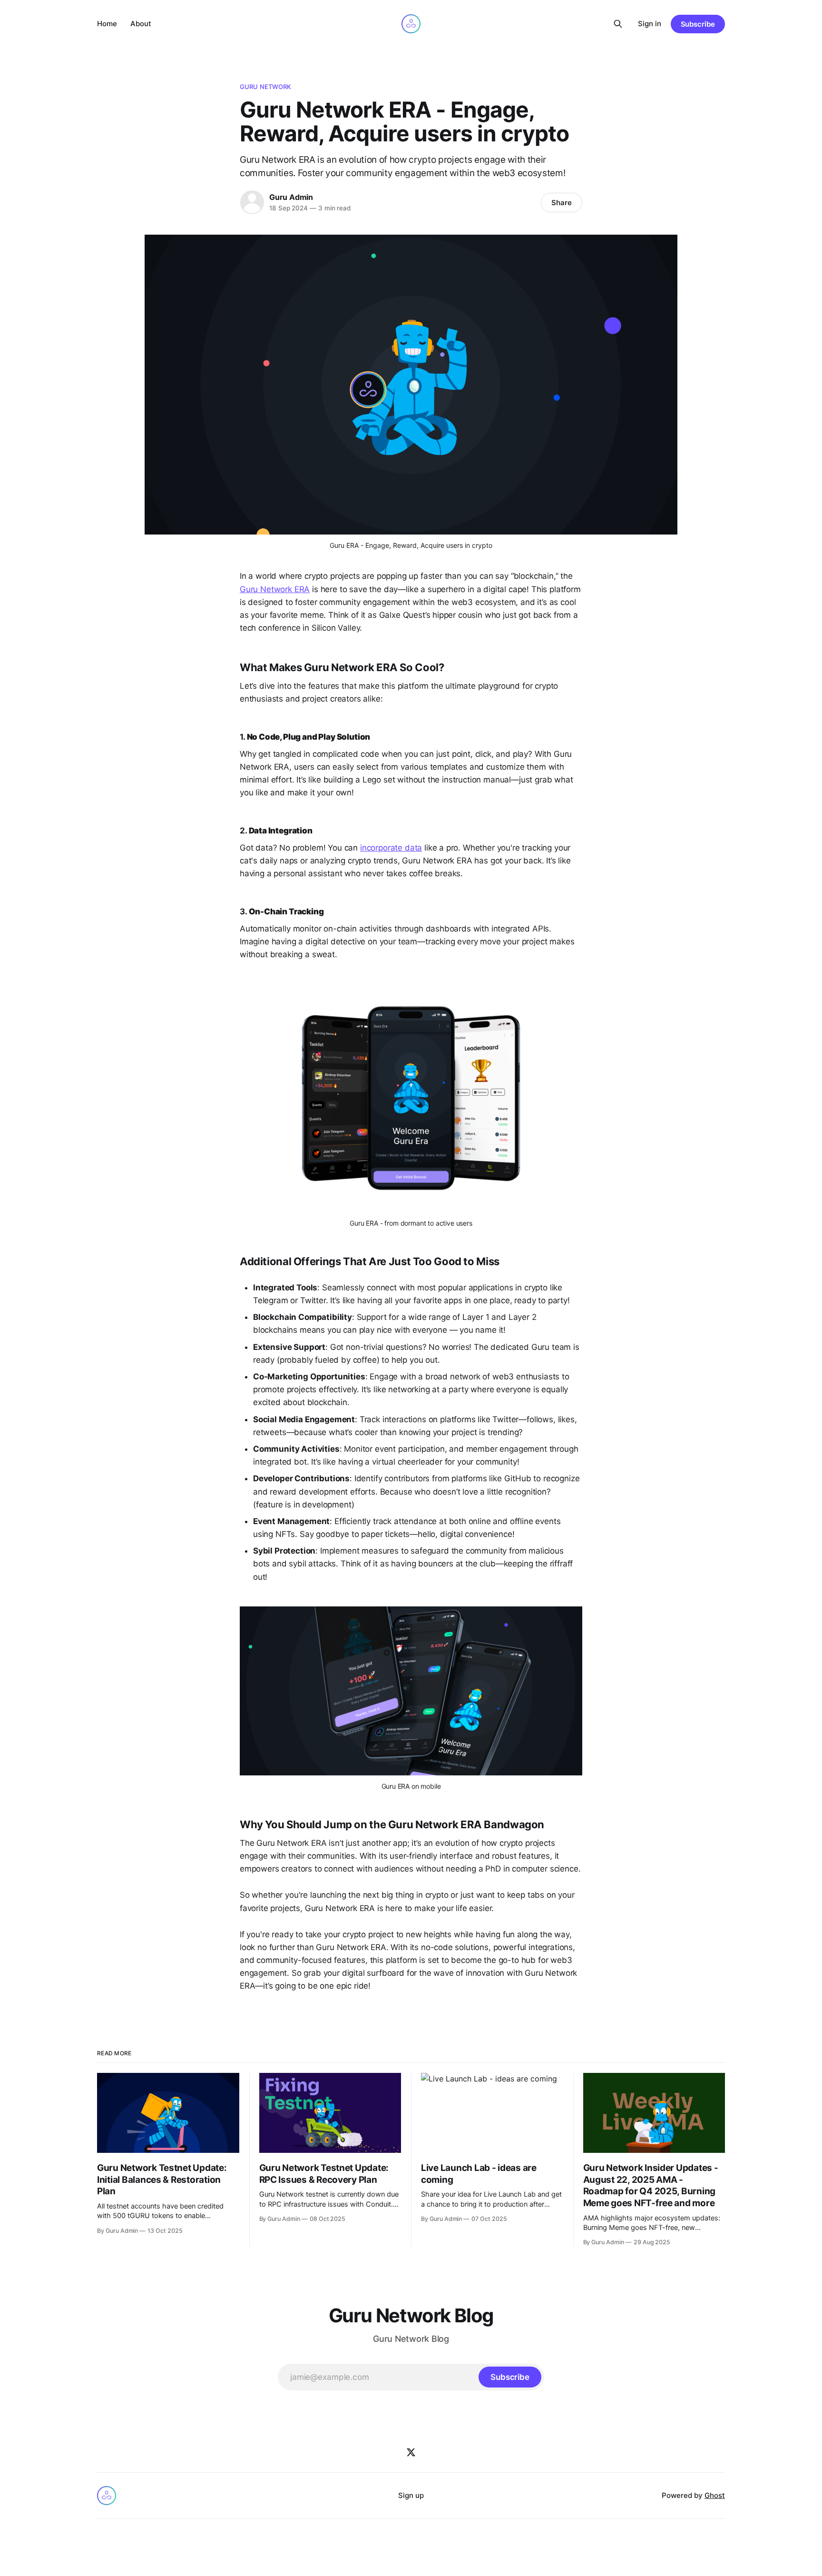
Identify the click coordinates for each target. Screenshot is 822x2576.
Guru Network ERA (275, 589)
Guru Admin (291, 197)
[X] (411, 2452)
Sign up (411, 2495)
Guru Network (266, 87)
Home (107, 24)
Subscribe (698, 24)
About (141, 24)
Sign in (650, 24)
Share (562, 203)
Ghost (715, 2495)
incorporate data (391, 848)
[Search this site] (618, 24)
